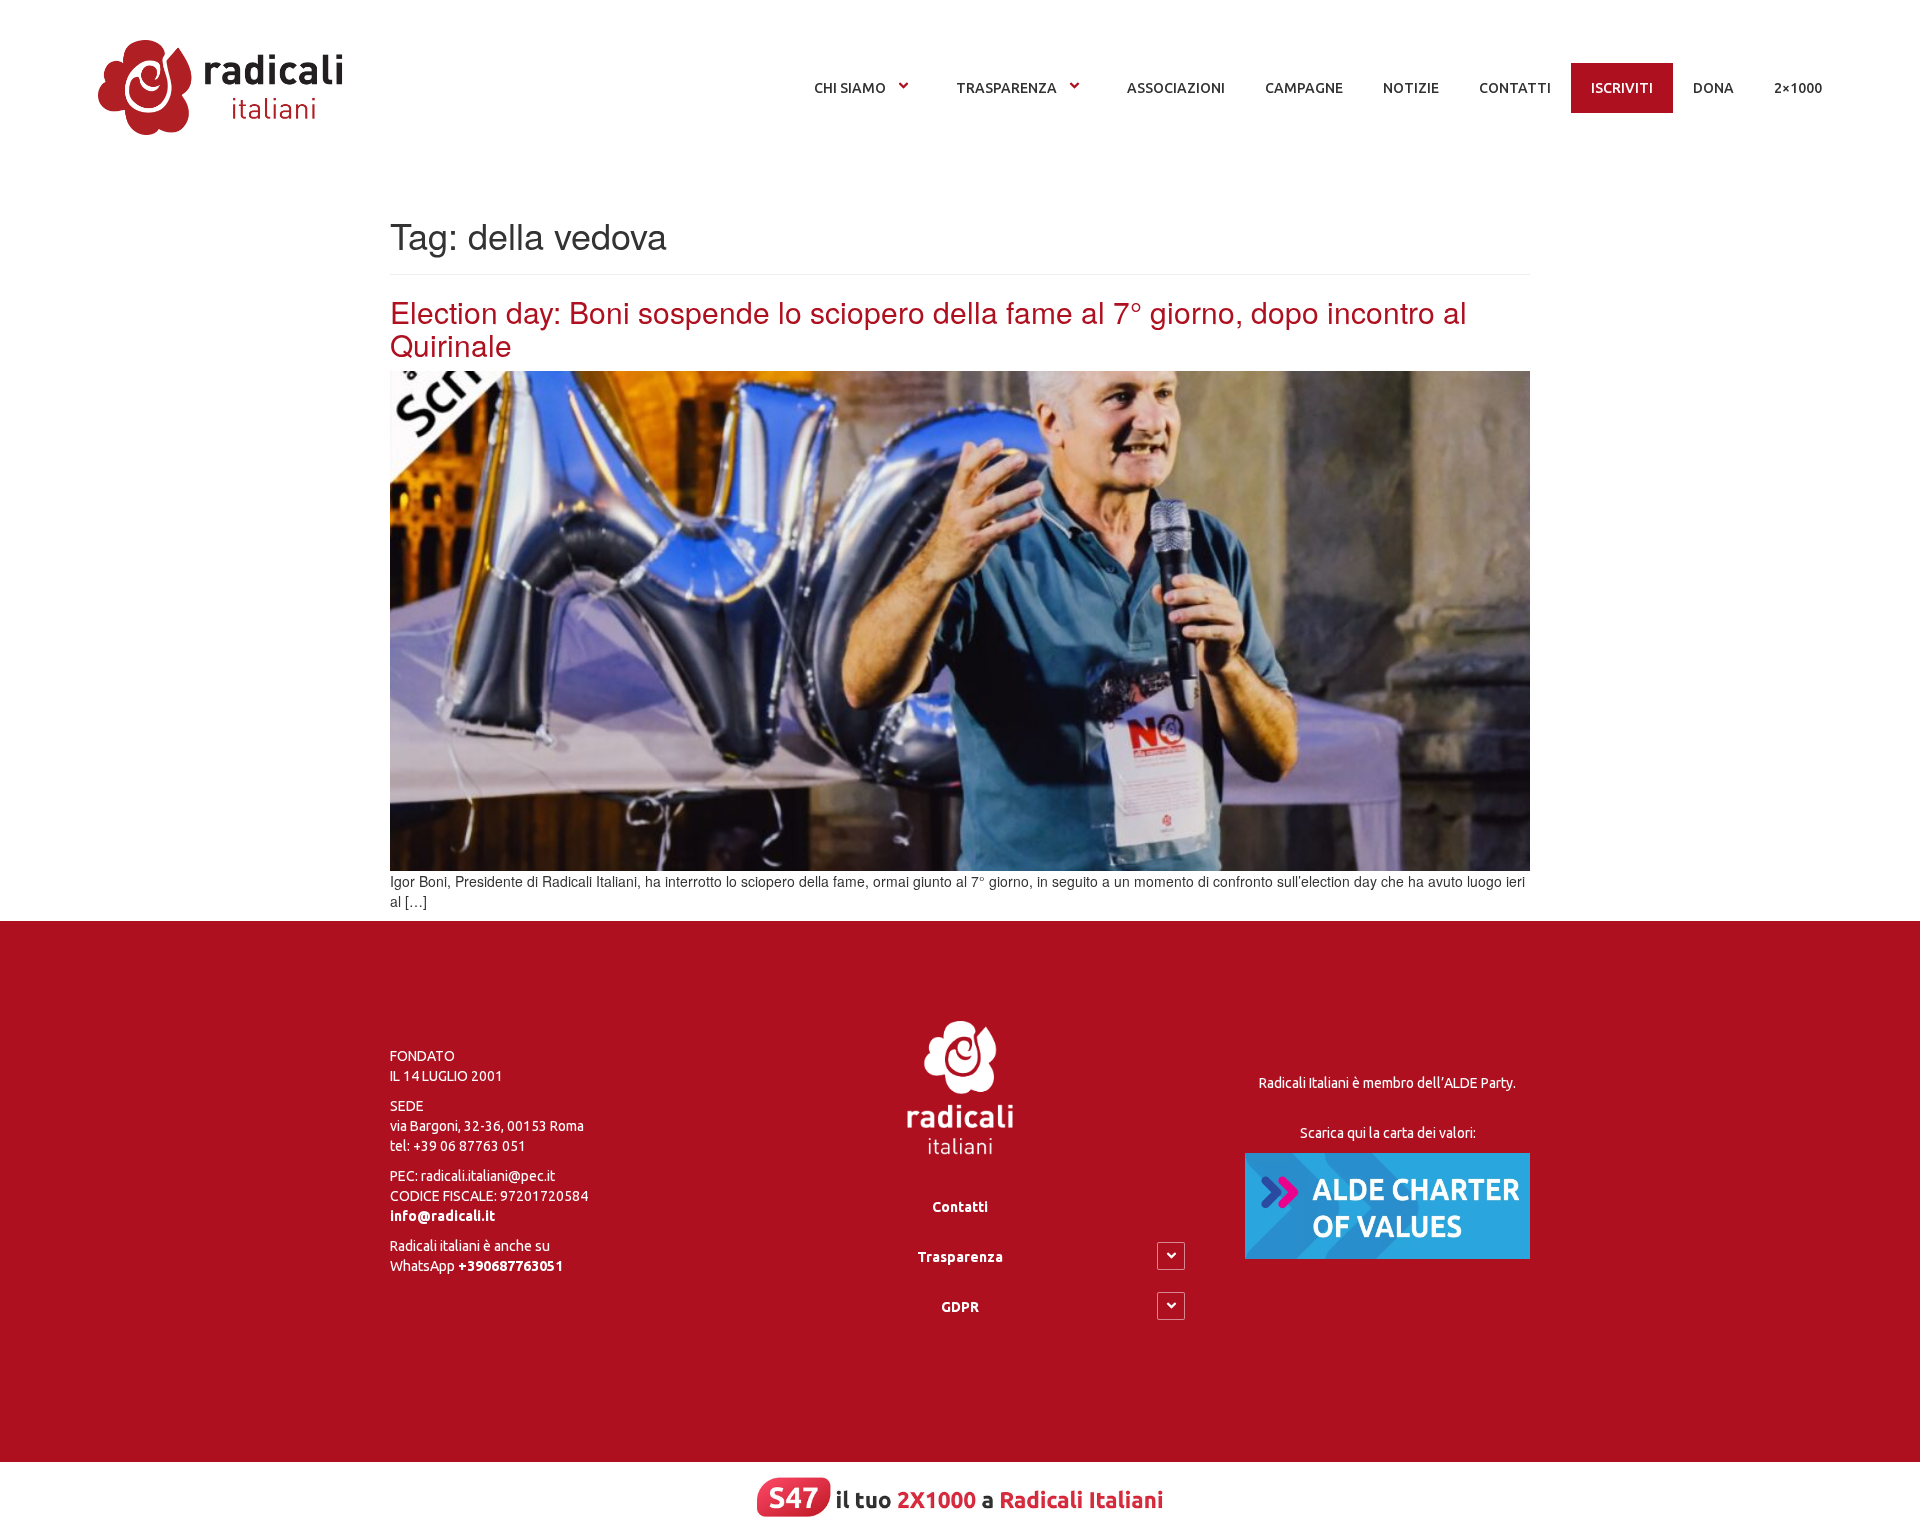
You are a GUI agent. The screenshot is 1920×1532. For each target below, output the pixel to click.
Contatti (960, 1207)
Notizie (1411, 88)
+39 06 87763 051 (469, 1146)
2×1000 (1798, 88)
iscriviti (1622, 88)
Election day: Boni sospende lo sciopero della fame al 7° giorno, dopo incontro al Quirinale (928, 328)
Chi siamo (850, 88)
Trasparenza (1006, 88)
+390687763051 (510, 1266)
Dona (1713, 88)
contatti (1515, 88)
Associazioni (1176, 88)
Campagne (1304, 88)
